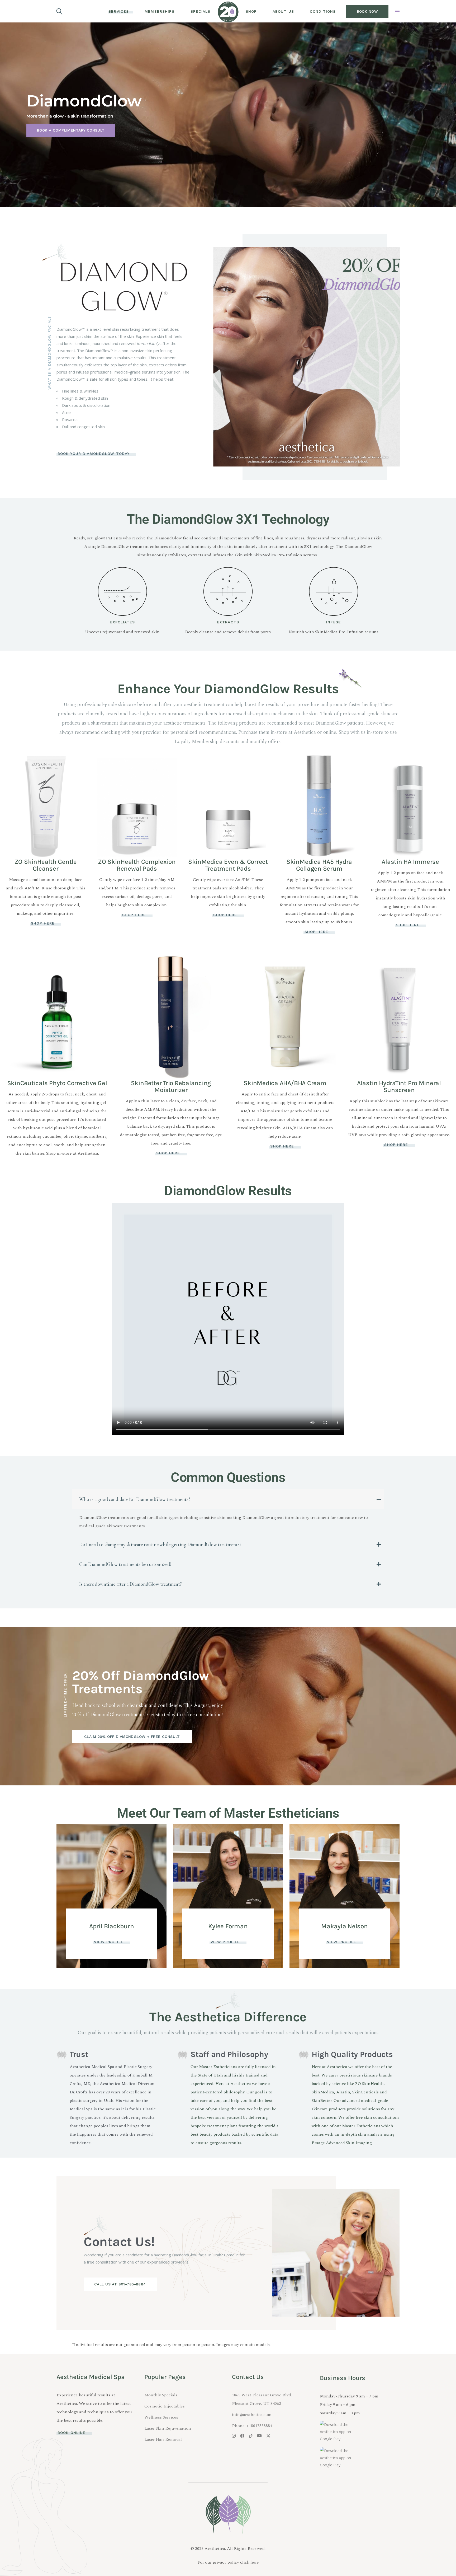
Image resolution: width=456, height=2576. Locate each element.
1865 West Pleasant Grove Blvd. (262, 2395)
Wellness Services (161, 2417)
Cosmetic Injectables (165, 2406)
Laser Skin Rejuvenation (168, 2428)
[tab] (228, 1499)
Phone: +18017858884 (252, 2426)
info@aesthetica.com (252, 2415)
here (255, 2562)
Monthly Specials (161, 2395)
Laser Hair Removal (163, 2439)
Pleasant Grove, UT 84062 (256, 2404)
